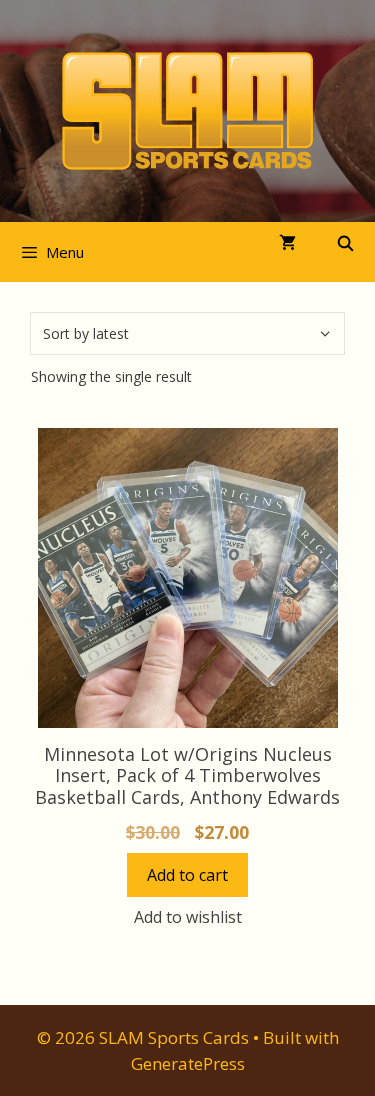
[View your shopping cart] (287, 243)
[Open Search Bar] (345, 243)
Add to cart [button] (187, 875)
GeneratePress (188, 1063)
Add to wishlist (188, 917)
